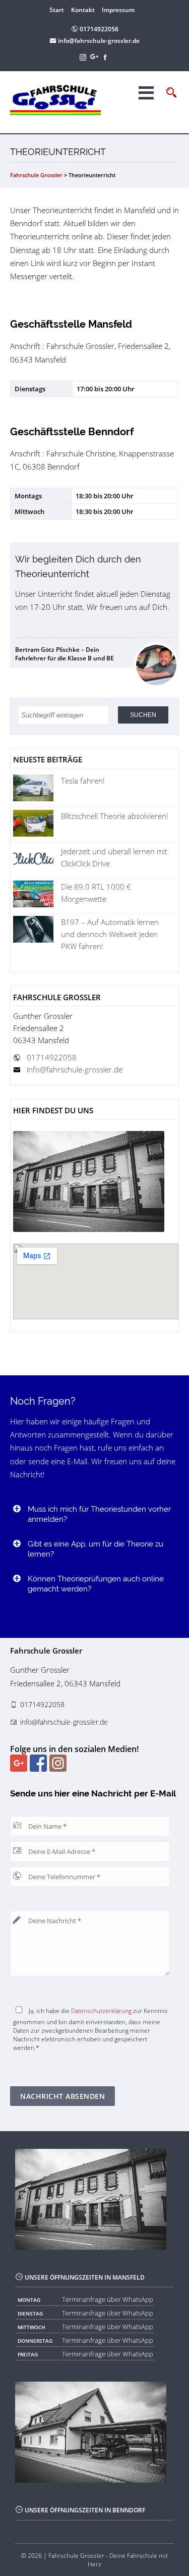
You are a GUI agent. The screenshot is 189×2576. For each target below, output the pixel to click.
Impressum (118, 10)
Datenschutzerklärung (101, 2011)
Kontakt (83, 10)
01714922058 (98, 29)
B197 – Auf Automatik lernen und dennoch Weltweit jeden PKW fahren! (110, 934)
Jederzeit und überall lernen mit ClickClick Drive (114, 857)
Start (57, 10)
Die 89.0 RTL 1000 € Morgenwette (96, 893)
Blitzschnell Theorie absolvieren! (115, 816)
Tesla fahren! (83, 781)
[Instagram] (84, 57)
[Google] (95, 57)
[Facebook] (106, 57)
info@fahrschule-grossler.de (98, 41)
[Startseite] (64, 99)
